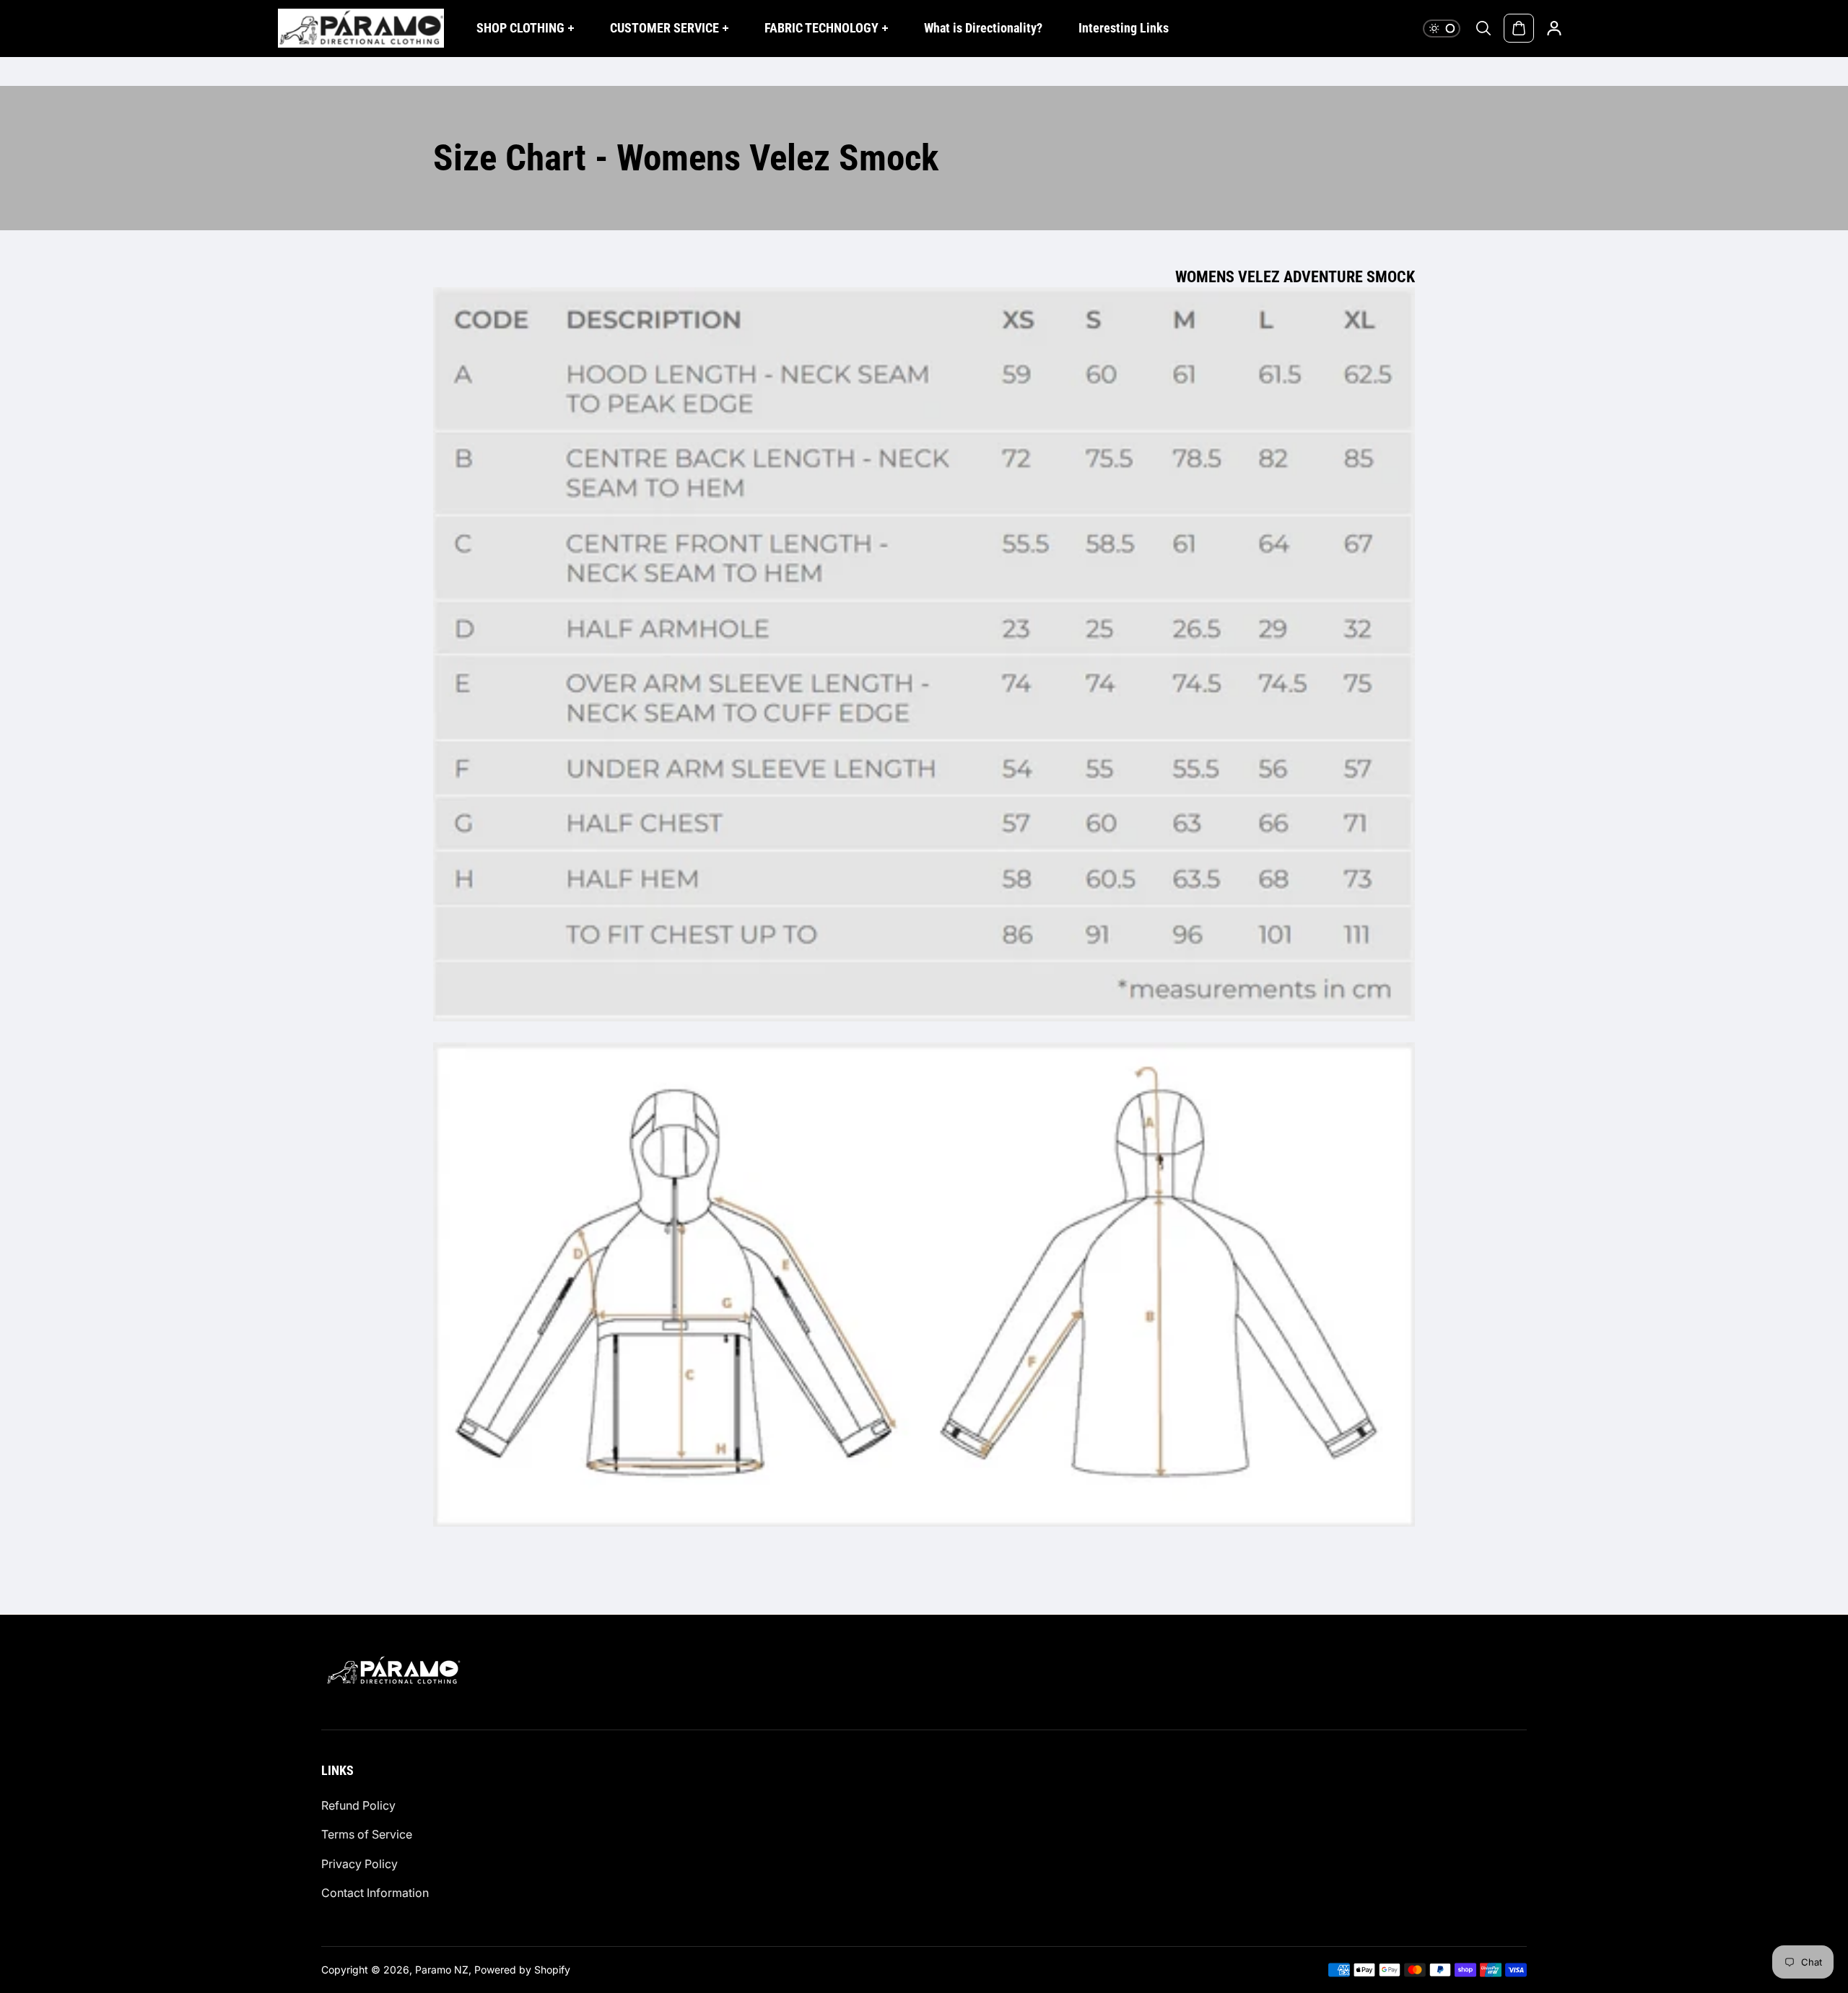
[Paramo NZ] (361, 28)
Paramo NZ (442, 1970)
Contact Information (375, 1893)
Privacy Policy (359, 1864)
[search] (1483, 28)
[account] (1554, 28)
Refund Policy (358, 1805)
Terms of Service (367, 1834)
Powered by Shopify (522, 1970)
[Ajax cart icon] (1519, 28)
